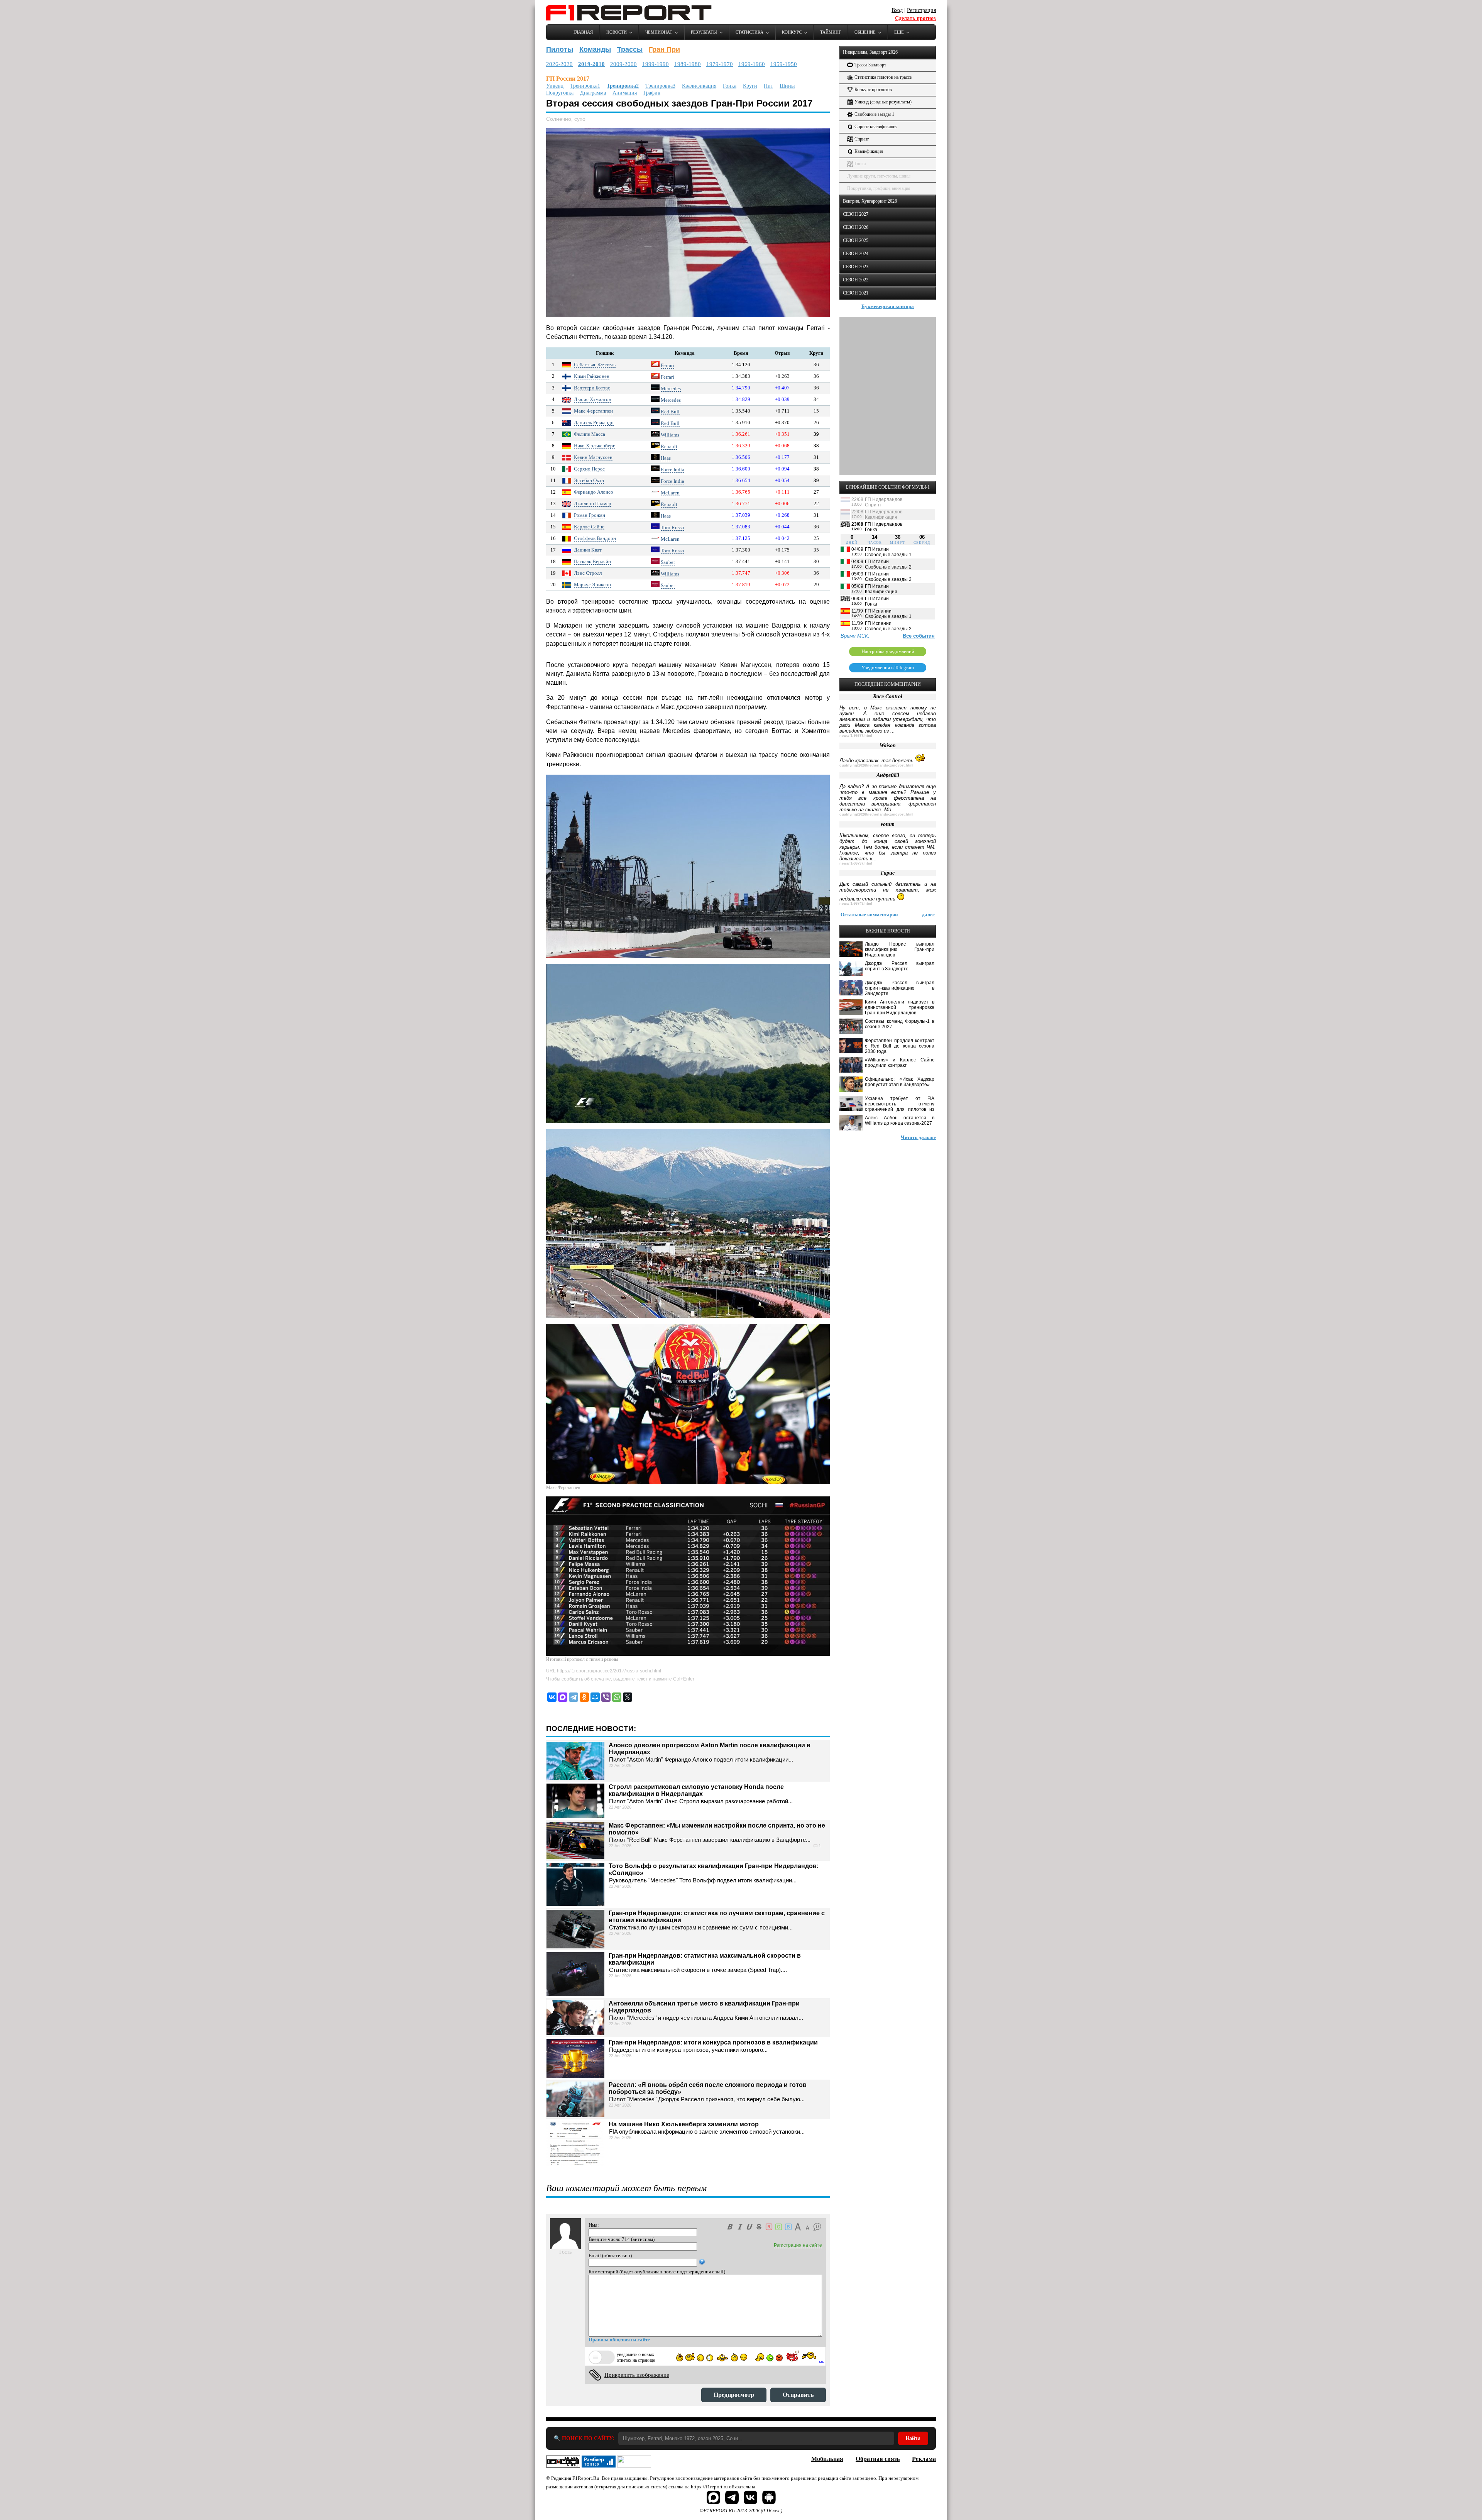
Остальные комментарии (869, 915)
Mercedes (671, 388)
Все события (919, 636)
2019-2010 (591, 64)
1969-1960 (752, 64)
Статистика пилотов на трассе (883, 77)
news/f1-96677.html (856, 736)
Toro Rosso (672, 527)
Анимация (625, 93)
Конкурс (792, 32)
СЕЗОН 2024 (856, 254)
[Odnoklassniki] (584, 1697)
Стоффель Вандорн (595, 538)
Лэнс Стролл (588, 573)
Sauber (668, 562)
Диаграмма (593, 93)
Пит (768, 86)
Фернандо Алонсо (594, 492)
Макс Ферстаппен (593, 411)
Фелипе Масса (590, 434)
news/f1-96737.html (856, 863)
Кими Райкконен (592, 376)
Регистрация (921, 10)
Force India (672, 470)
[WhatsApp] (617, 1697)
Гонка (730, 86)
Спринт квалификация (876, 127)
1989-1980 (688, 64)
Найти (913, 2438)
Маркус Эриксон (592, 585)
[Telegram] (574, 1697)
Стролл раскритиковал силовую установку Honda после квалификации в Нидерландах (696, 1790)
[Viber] (606, 1697)
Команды (595, 49)
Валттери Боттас (592, 388)
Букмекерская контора (888, 306)
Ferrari (667, 365)
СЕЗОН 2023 (856, 267)
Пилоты (560, 49)
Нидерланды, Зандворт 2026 (870, 52)
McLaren (670, 493)
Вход (897, 10)
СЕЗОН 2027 (856, 214)
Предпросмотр (734, 2395)
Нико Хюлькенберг (594, 446)
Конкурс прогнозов (873, 90)
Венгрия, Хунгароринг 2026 (870, 201)
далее (928, 915)
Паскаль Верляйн (592, 561)
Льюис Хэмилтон (593, 399)
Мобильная (827, 2459)
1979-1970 (720, 64)
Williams (670, 435)
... (821, 2360)
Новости (617, 32)
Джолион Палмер (593, 503)
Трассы (630, 49)
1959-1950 (784, 64)
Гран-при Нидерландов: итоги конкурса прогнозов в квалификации (713, 2042)
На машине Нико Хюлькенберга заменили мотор (684, 2124)
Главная (583, 32)
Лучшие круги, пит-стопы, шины (879, 176)
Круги (750, 86)
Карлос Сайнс (589, 527)
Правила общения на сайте (619, 2340)
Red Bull (670, 412)
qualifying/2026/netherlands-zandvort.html (876, 765)
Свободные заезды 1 (874, 114)
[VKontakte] (552, 1697)
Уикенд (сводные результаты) (883, 102)
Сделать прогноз (915, 18)
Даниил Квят (588, 550)
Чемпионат (659, 32)
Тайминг (831, 32)
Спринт (862, 139)
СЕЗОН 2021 (856, 293)
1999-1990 (656, 64)
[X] (628, 1697)
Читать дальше (918, 1137)
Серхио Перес (589, 469)
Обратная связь (878, 2459)
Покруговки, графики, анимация (879, 188)
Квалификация (699, 86)
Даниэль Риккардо (594, 422)
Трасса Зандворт (870, 65)
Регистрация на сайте (798, 2245)
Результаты (704, 32)
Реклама (924, 2459)
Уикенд (555, 86)
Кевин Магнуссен (593, 457)
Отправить (798, 2395)
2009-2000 (623, 64)
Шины (787, 86)
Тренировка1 (585, 86)
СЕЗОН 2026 (856, 227)
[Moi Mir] (595, 1697)
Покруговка (560, 93)
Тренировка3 (660, 86)
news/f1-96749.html (856, 904)
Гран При (664, 49)
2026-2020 (559, 64)
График (652, 93)
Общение (865, 32)
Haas (666, 458)
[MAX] (563, 1697)
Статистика (749, 32)
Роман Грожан (590, 515)
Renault (669, 446)
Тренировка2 (623, 86)
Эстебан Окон (589, 480)
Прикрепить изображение (637, 2375)
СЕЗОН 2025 (856, 240)
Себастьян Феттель (595, 365)
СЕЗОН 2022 (856, 280)
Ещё (899, 32)
